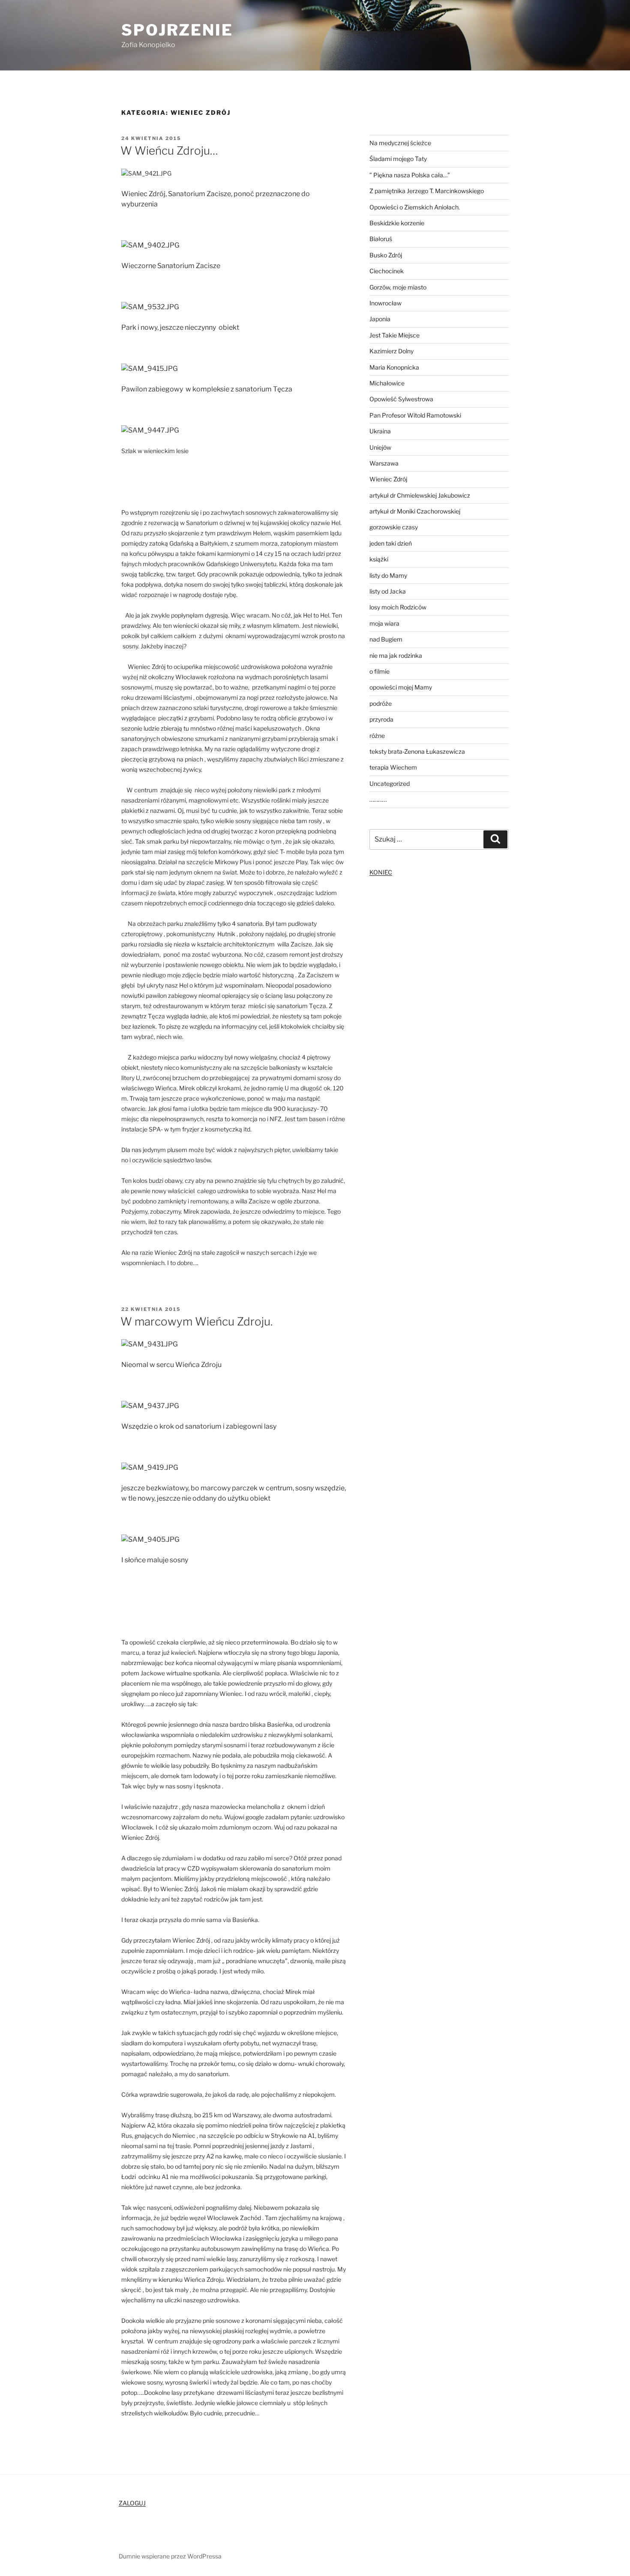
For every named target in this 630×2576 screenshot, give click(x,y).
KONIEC (381, 872)
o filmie (379, 671)
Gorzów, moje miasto (398, 287)
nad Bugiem (386, 639)
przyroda (381, 719)
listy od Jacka (388, 591)
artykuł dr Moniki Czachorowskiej (415, 511)
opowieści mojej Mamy (401, 687)
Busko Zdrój (386, 255)
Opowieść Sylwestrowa (401, 399)
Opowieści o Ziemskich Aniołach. (415, 207)
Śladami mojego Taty (398, 159)
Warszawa (384, 463)
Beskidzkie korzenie (397, 223)
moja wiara (384, 623)
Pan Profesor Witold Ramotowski (415, 415)
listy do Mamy (388, 575)
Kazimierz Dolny (391, 351)
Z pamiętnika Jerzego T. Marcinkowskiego (427, 191)
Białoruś (381, 239)
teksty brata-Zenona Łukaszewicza (417, 751)
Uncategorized (390, 784)
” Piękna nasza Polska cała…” (410, 175)
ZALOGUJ (132, 2503)
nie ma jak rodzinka (396, 655)
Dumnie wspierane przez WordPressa (170, 2556)
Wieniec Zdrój (388, 479)
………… (378, 799)
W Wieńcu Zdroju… (169, 151)
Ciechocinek (387, 271)
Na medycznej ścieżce (400, 143)
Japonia (380, 319)
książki (379, 559)
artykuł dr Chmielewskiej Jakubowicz (420, 495)
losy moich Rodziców (398, 607)
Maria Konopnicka (394, 367)
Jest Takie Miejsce (394, 335)
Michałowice (387, 383)
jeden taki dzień (391, 543)
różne (377, 736)
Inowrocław (385, 303)
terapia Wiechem (393, 767)
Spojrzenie (177, 30)
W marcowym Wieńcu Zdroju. (196, 1321)
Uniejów (380, 447)
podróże (381, 703)
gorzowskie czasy (394, 527)
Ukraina (380, 431)
